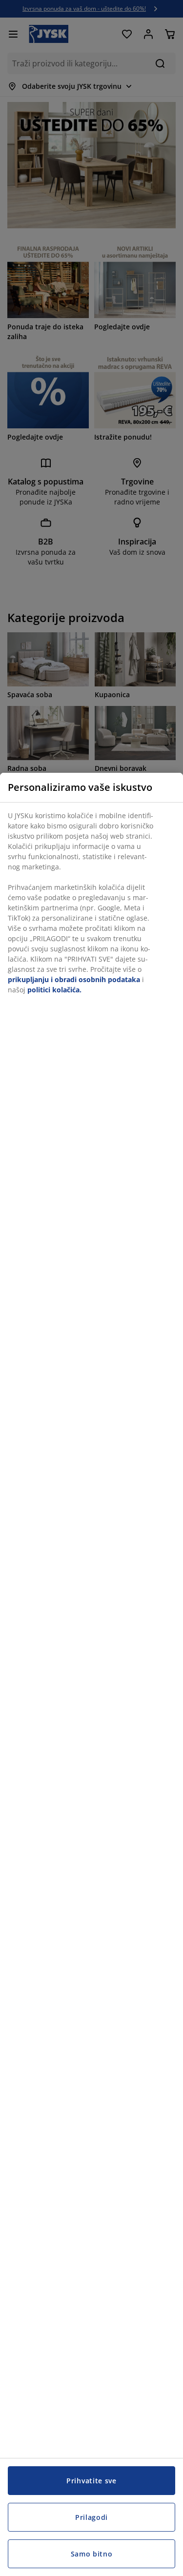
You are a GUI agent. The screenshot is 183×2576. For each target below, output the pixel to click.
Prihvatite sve (91, 2481)
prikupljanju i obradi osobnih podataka (74, 979)
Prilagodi (91, 2517)
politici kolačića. (54, 990)
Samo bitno (92, 2554)
